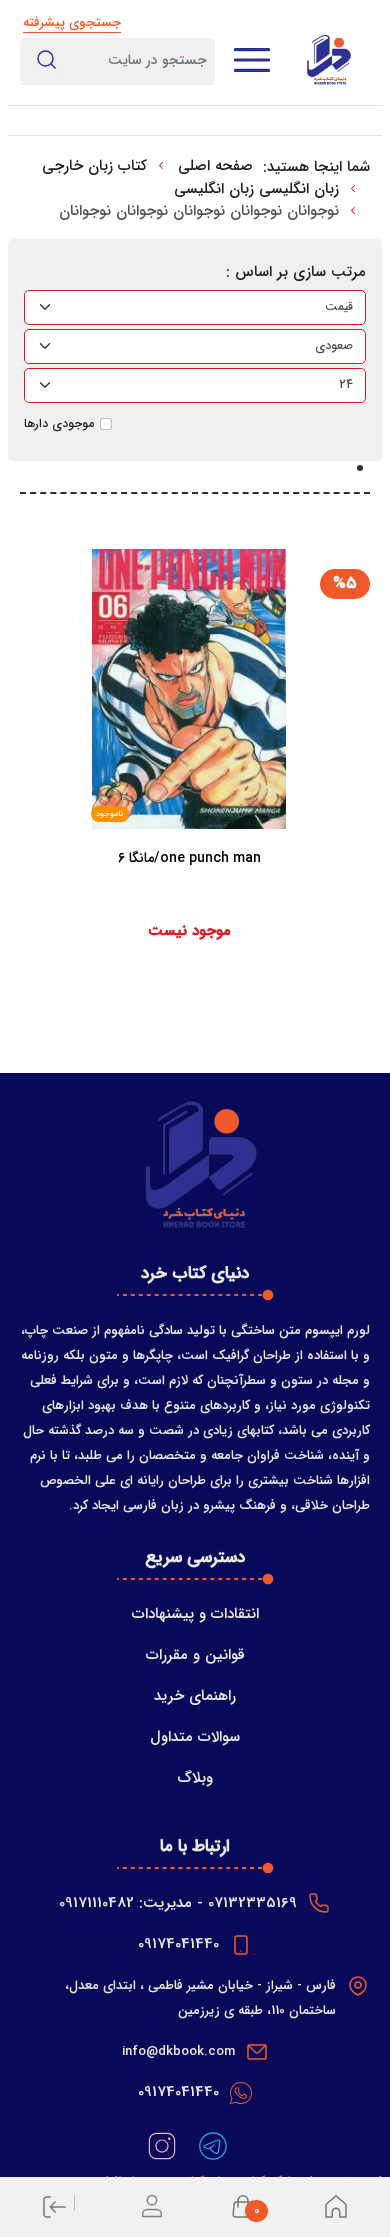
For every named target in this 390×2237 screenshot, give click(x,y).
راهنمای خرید (195, 1696)
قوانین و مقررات (195, 1655)
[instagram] (162, 2146)
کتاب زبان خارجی (94, 166)
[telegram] (210, 2146)
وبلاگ (195, 1778)
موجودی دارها (59, 424)
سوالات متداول (195, 1737)
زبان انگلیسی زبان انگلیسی (256, 189)
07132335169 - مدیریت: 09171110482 (178, 1903)
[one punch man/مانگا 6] (189, 898)
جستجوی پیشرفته (72, 23)
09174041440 (178, 1944)
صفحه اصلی (215, 166)
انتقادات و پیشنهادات (195, 1614)
